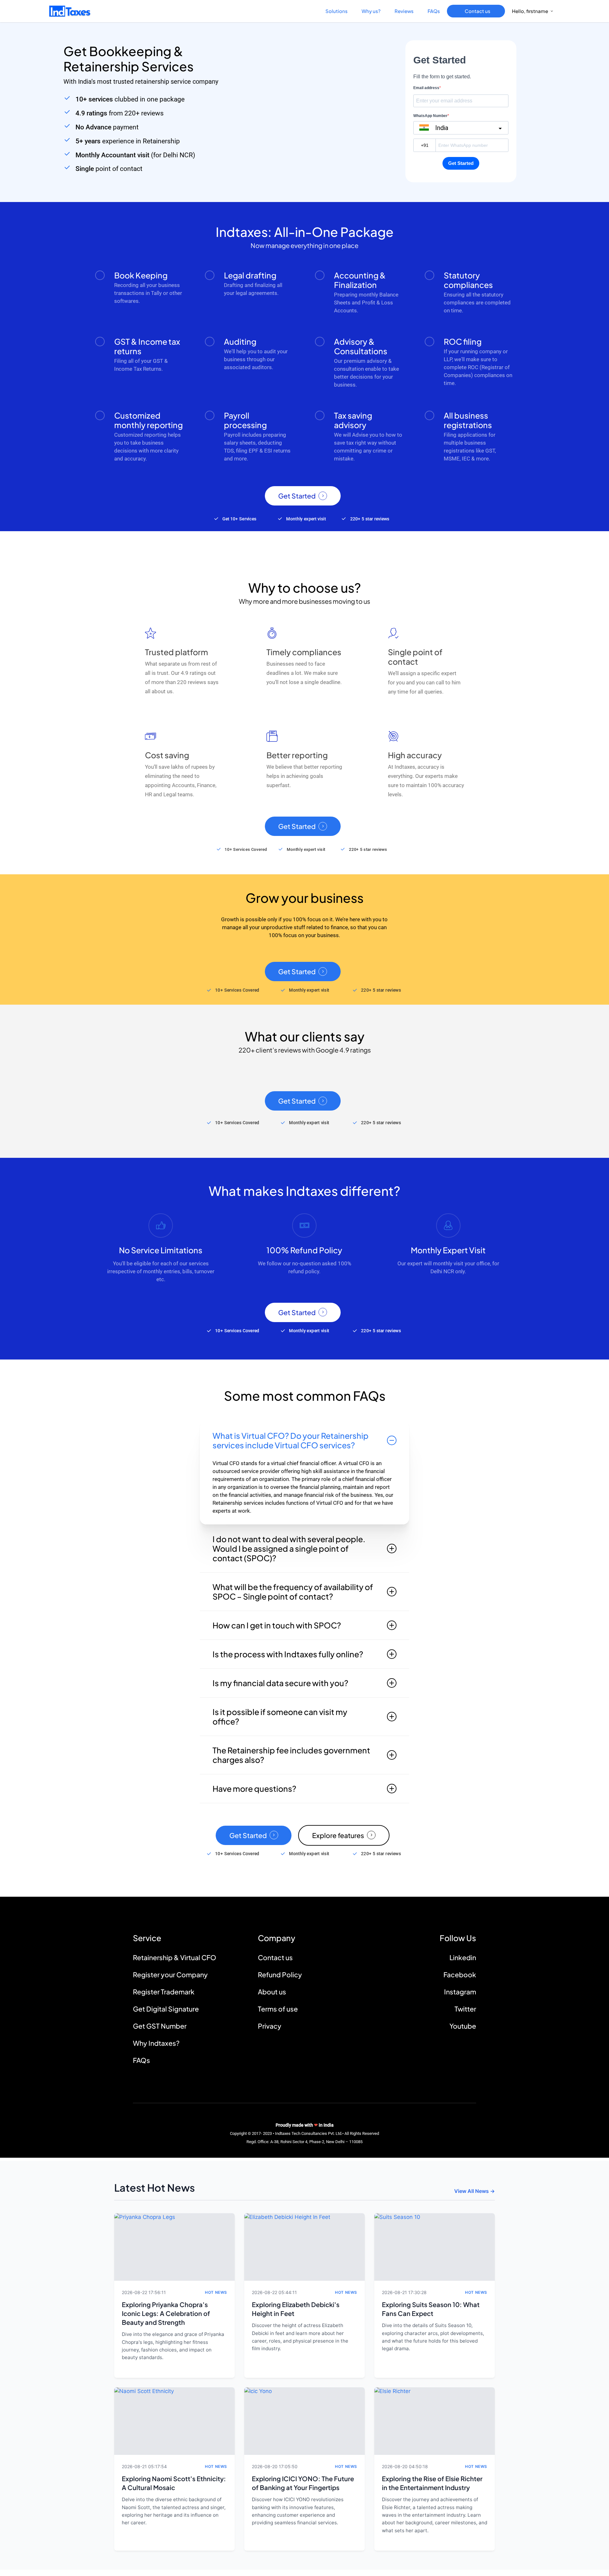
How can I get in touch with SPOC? (277, 1625)
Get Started (297, 496)
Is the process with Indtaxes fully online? (288, 1654)
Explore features (338, 1835)
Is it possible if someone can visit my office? (280, 1717)
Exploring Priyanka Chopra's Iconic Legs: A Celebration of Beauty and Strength (166, 2313)
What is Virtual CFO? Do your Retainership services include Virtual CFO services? (291, 1440)
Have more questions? (254, 1789)
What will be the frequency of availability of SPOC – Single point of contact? (293, 1592)
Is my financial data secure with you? (280, 1683)
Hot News (216, 2292)
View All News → (475, 2191)
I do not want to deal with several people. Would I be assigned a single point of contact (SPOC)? (289, 1549)
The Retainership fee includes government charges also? (291, 1755)
